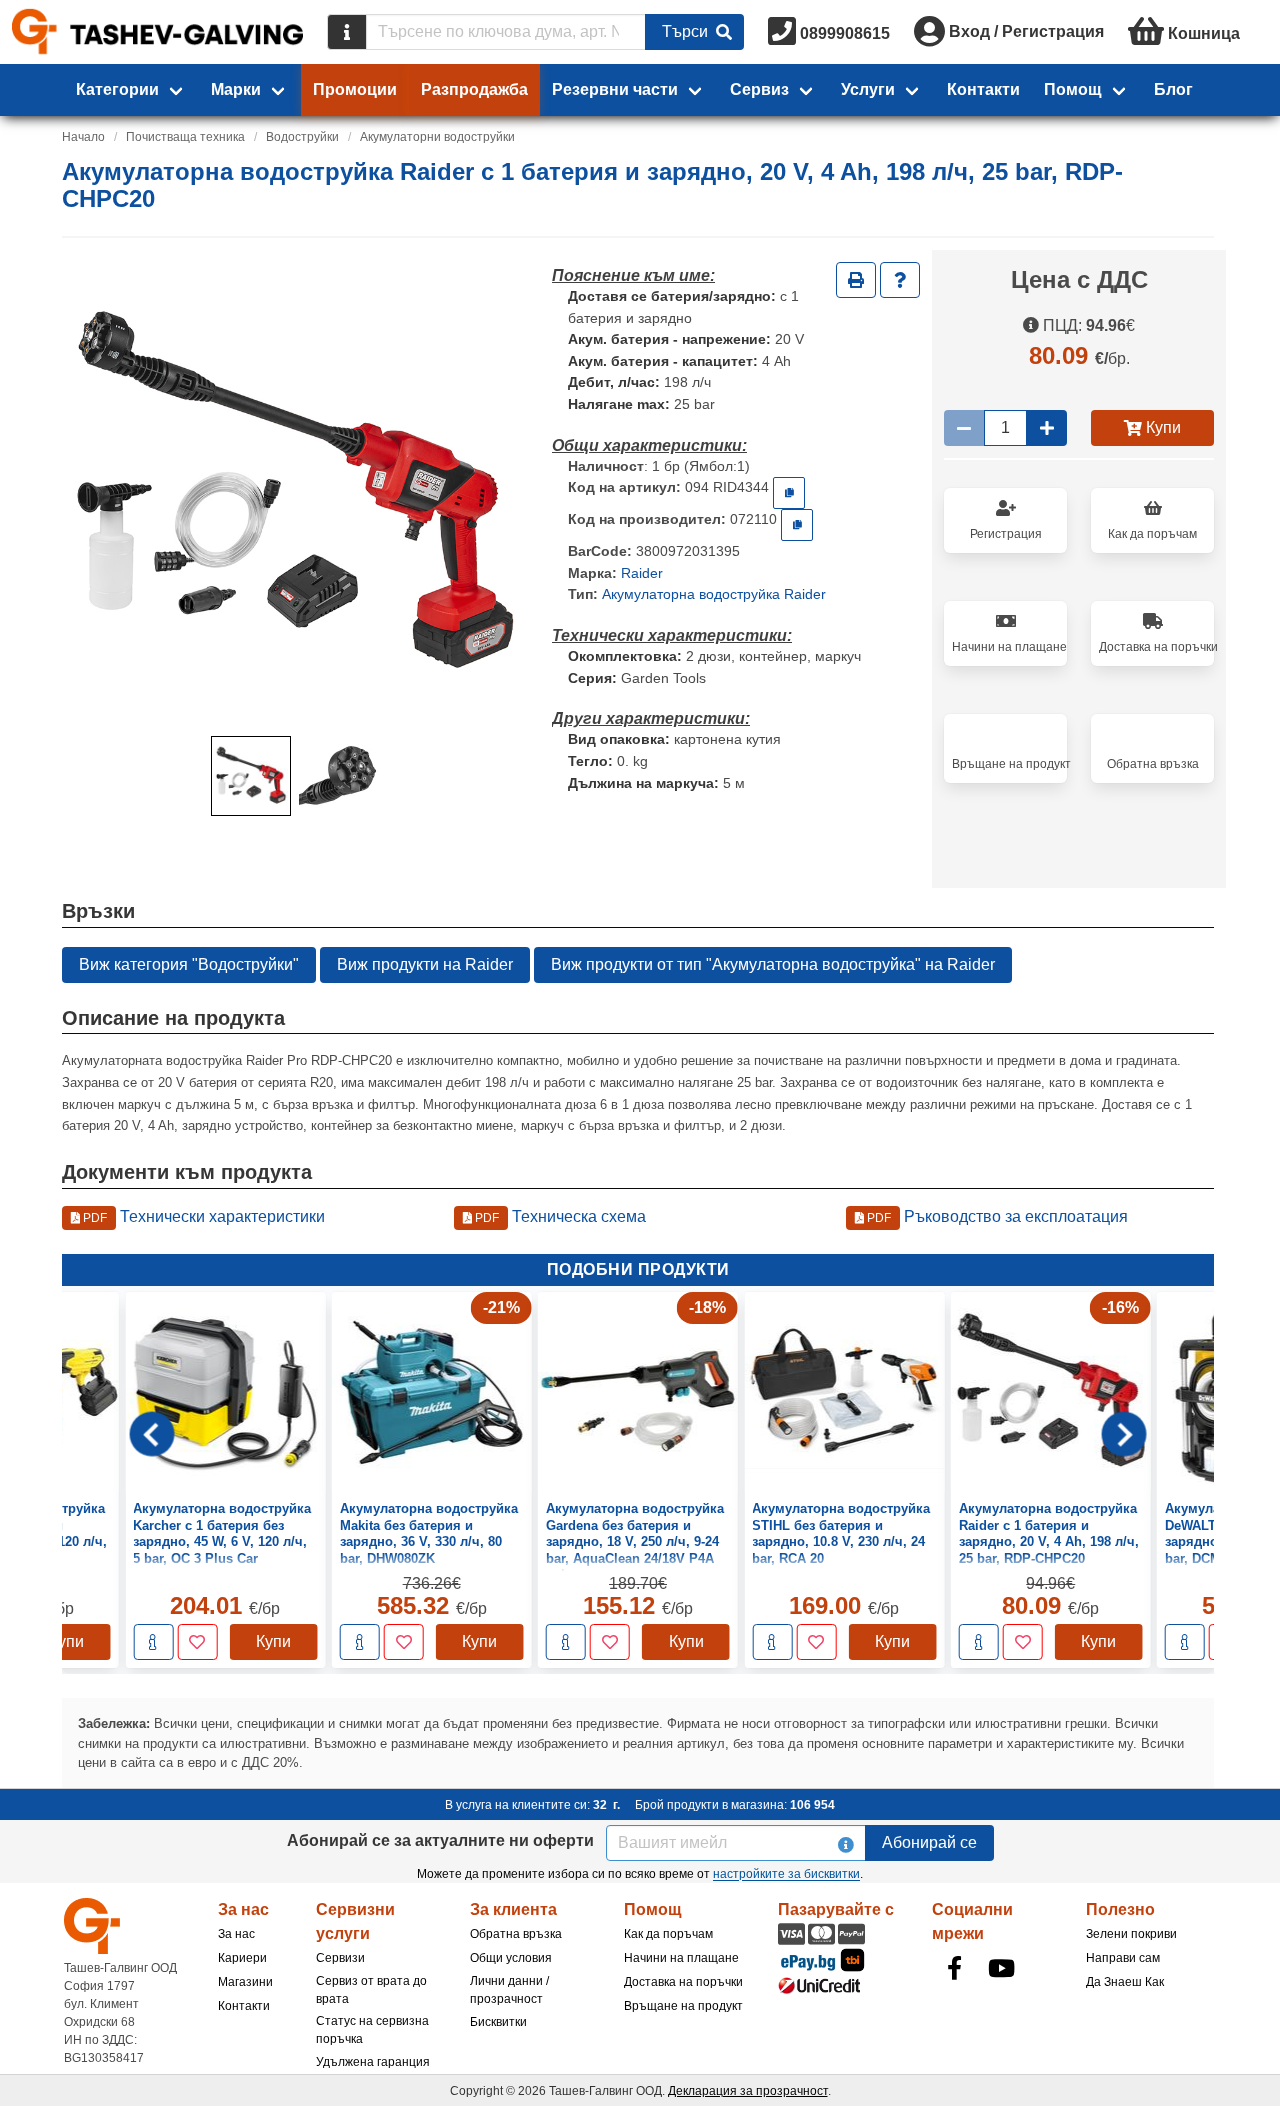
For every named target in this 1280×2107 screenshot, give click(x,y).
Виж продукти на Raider (425, 964)
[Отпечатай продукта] (856, 280)
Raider (642, 573)
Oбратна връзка (516, 1934)
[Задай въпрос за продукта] (900, 280)
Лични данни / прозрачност (509, 1990)
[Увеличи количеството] (1047, 428)
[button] (251, 776)
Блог (1173, 89)
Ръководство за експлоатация (996, 1216)
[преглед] (153, 1642)
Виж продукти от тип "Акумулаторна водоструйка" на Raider (773, 964)
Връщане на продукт (683, 2006)
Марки (236, 89)
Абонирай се (929, 1842)
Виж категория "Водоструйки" (189, 964)
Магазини (245, 1982)
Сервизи (340, 1958)
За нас (236, 1934)
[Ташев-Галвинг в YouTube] (1001, 1968)
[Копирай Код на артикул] (789, 493)
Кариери (242, 1958)
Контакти (983, 89)
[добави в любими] (197, 1642)
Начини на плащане (681, 1958)
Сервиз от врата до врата (371, 1990)
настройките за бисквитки (786, 1874)
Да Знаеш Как (1125, 1982)
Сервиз (759, 89)
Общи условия (511, 1958)
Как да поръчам (668, 1934)
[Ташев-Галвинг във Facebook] (954, 1968)
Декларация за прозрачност (748, 2091)
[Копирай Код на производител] (797, 525)
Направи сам (1123, 1958)
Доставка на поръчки (683, 1982)
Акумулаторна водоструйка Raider (714, 594)
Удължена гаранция (373, 2062)
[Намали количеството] (964, 428)
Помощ (1073, 89)
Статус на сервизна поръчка (372, 2030)
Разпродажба (474, 89)
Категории (117, 89)
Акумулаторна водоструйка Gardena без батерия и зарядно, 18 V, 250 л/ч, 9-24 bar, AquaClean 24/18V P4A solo (635, 1541)
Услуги (868, 89)
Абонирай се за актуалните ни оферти (440, 1840)
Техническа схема (559, 1216)
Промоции (355, 89)
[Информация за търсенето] (347, 32)
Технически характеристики (202, 1216)
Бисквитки (498, 2022)
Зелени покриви (1131, 1934)
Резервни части (615, 89)
